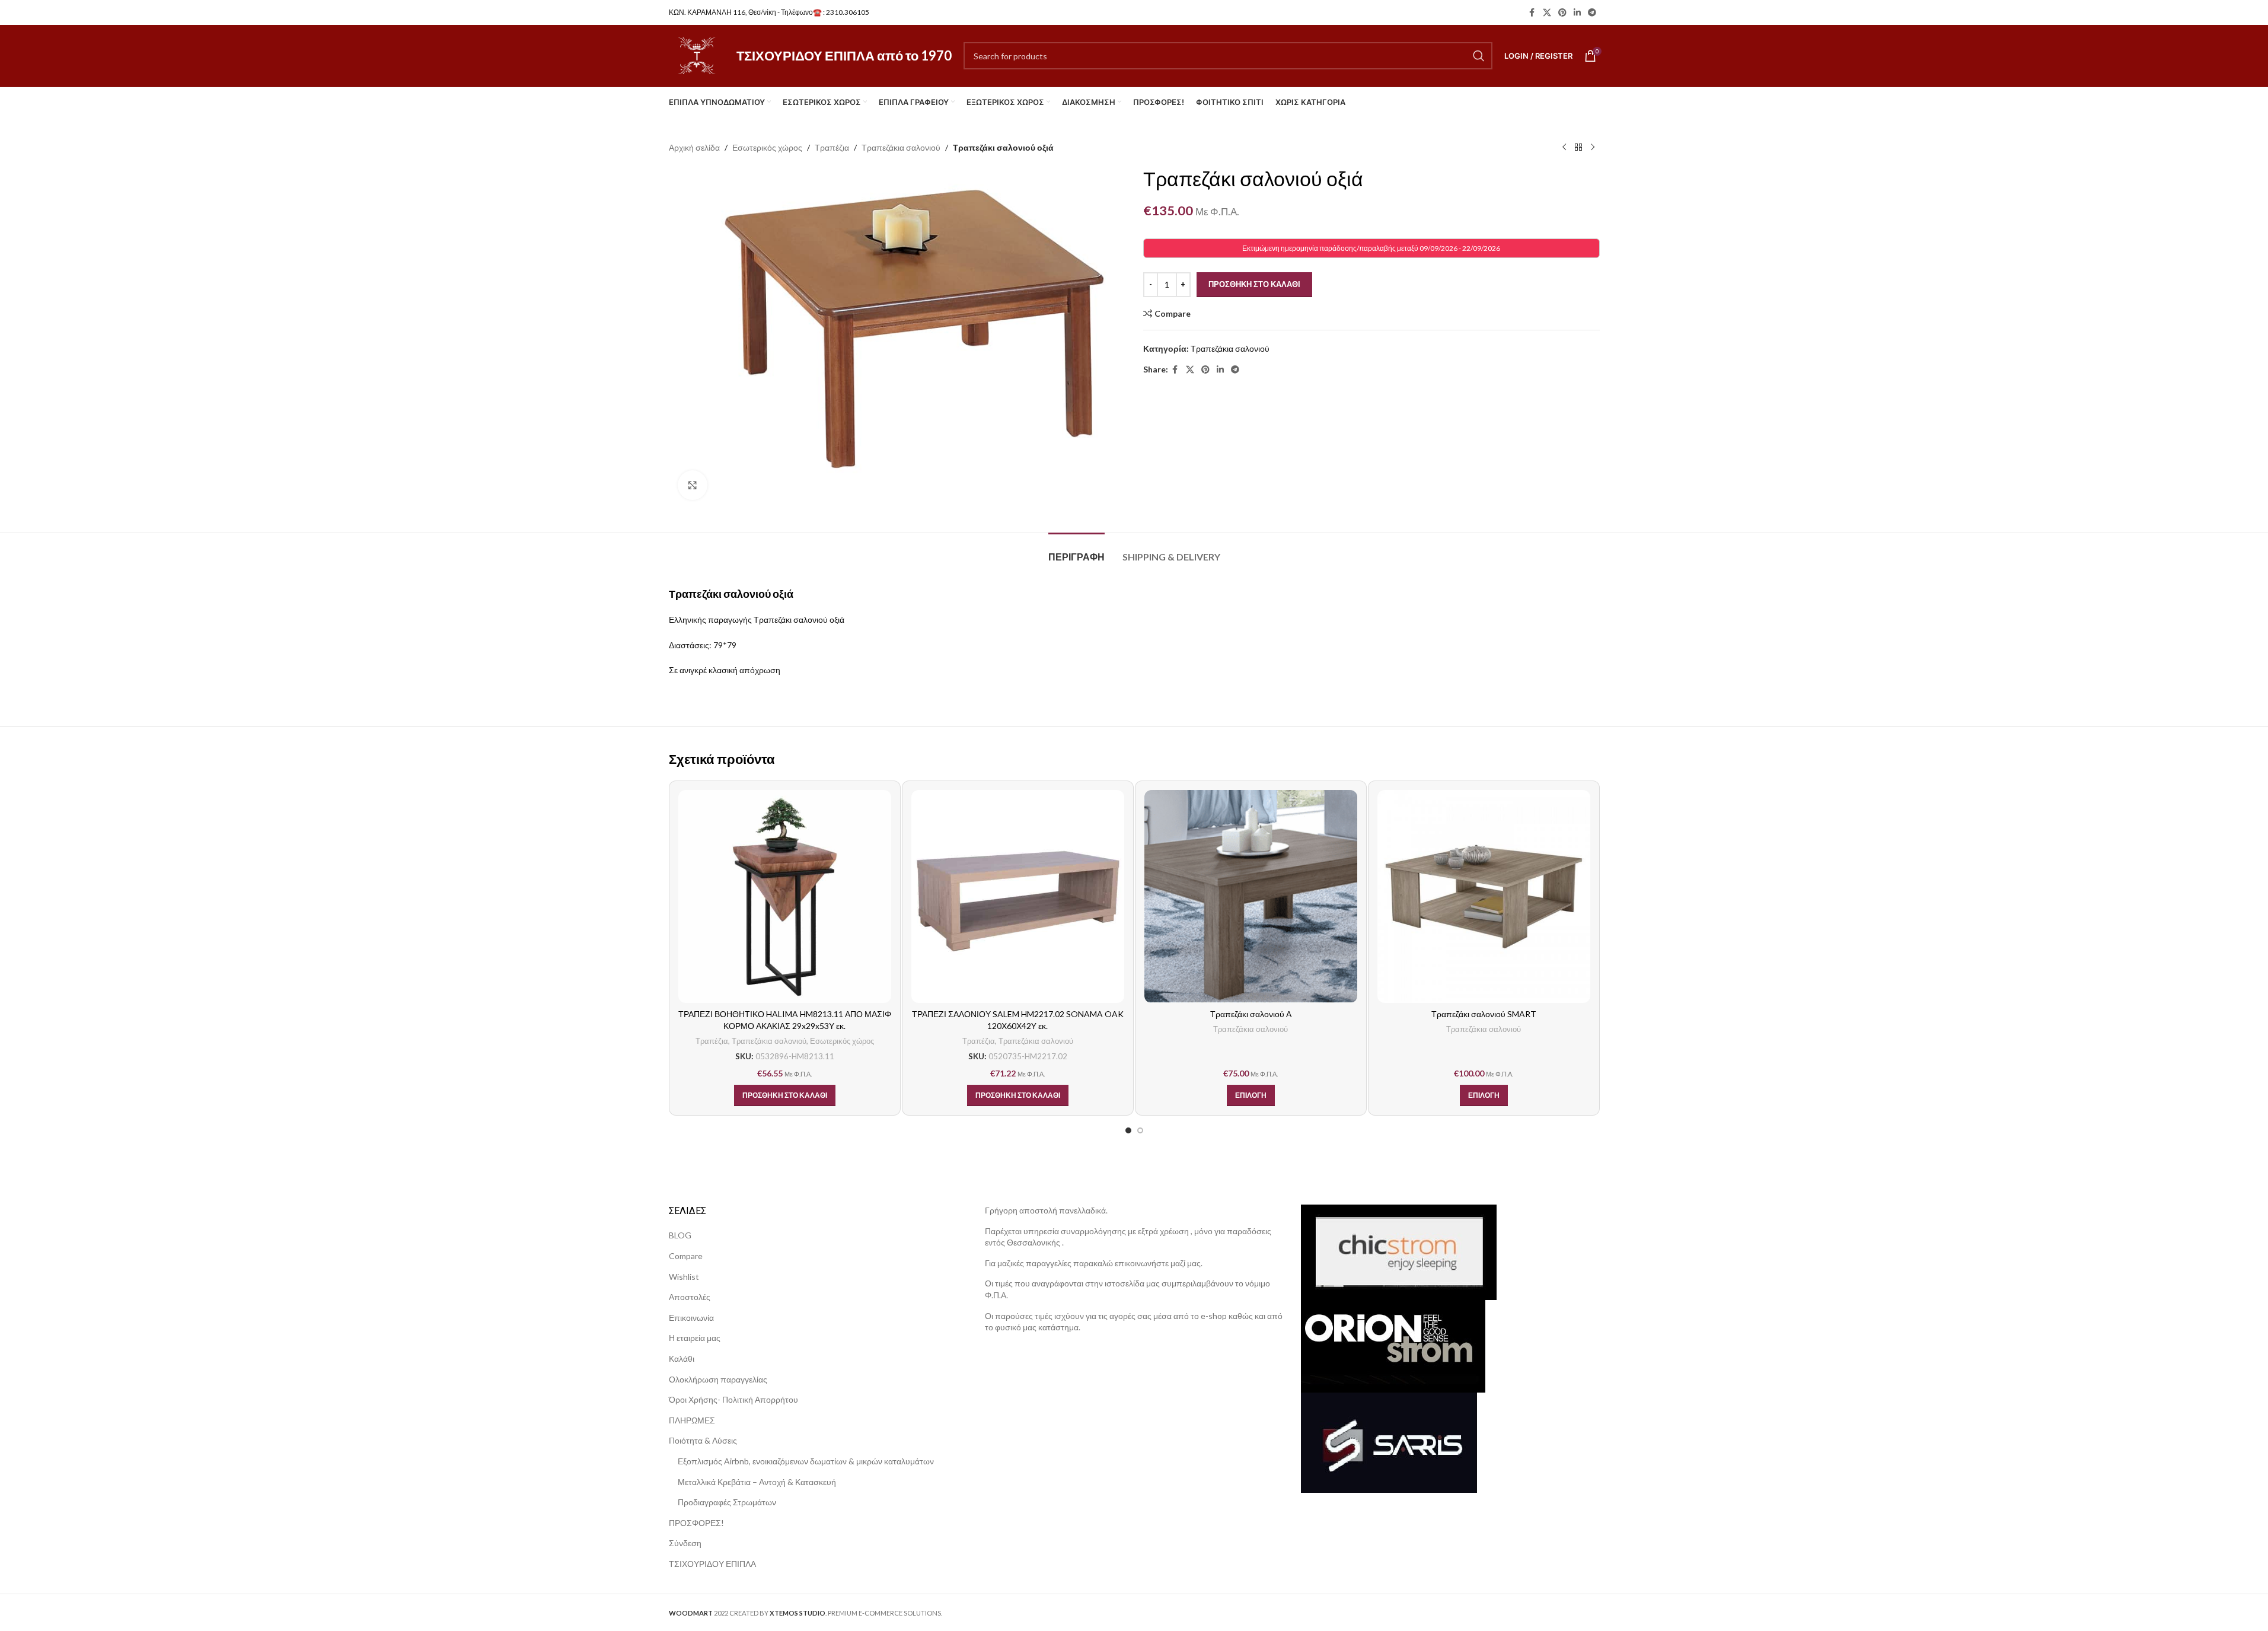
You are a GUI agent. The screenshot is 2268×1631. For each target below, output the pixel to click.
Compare (686, 1256)
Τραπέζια (832, 147)
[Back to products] (1578, 148)
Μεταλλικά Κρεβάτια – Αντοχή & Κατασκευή (757, 1482)
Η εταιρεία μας (695, 1338)
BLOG (680, 1235)
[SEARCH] (1479, 56)
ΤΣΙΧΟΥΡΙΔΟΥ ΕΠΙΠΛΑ (712, 1564)
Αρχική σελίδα (694, 147)
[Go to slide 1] (1128, 1130)
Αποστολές (690, 1297)
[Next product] (1593, 148)
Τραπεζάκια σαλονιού (901, 147)
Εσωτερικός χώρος (767, 147)
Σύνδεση (685, 1543)
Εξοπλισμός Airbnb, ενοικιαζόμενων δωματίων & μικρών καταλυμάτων (806, 1461)
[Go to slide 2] (1140, 1130)
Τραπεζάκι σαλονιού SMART (1484, 1014)
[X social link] (1547, 13)
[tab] (1076, 551)
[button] (785, 1095)
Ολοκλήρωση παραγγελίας (718, 1379)
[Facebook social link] (1532, 13)
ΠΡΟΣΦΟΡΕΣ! (696, 1523)
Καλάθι (682, 1358)
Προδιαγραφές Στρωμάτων (727, 1502)
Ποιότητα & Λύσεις (703, 1440)
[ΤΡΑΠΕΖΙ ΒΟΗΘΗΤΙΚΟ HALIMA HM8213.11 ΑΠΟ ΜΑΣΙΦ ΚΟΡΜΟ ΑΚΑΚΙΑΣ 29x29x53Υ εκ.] (785, 896)
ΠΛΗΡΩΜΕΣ (692, 1420)
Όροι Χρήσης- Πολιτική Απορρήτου (733, 1399)
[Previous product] (1564, 148)
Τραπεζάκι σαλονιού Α (1251, 1014)
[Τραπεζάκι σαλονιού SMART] (1484, 896)
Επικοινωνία (691, 1318)
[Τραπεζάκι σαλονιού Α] (1251, 896)
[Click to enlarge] (693, 485)
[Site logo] (697, 55)
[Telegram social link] (1592, 13)
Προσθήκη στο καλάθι (1254, 284)
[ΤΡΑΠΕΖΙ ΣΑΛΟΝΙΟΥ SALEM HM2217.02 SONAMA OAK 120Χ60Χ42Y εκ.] (1018, 896)
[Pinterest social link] (1562, 13)
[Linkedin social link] (1577, 13)
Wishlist (684, 1277)
